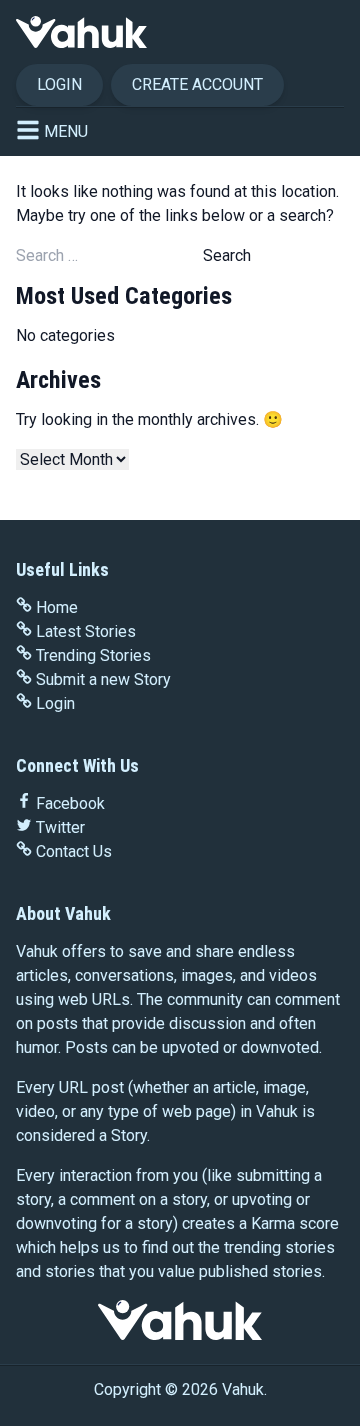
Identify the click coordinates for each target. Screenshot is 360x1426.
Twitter (60, 827)
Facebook (70, 803)
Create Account (197, 84)
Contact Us (74, 851)
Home (57, 607)
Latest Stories (86, 631)
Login (59, 84)
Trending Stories (93, 655)
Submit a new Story (103, 679)
